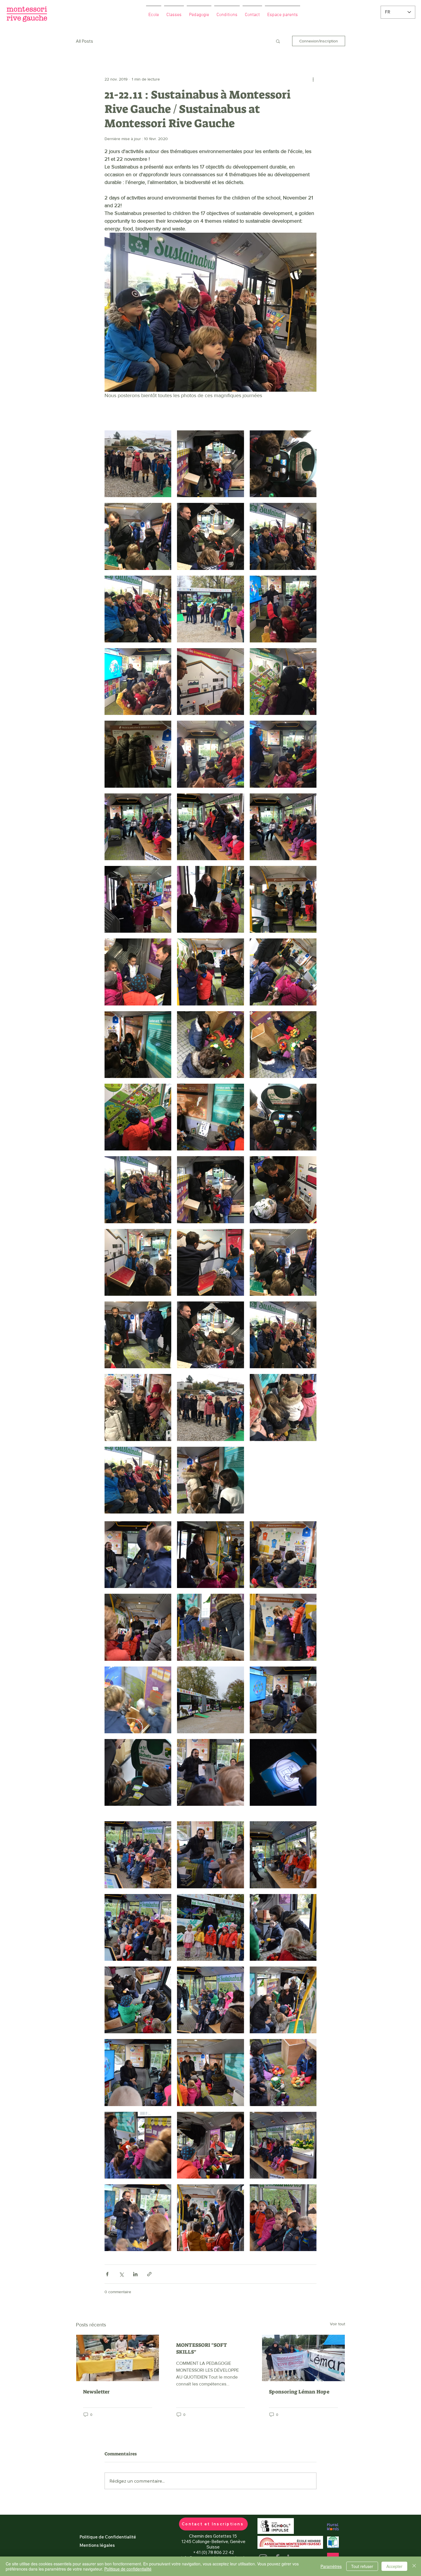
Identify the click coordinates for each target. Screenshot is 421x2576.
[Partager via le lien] (149, 2274)
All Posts (84, 41)
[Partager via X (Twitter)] (121, 2274)
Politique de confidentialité (128, 2569)
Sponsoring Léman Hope (299, 2392)
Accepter (394, 2566)
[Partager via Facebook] (107, 2274)
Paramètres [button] (331, 2566)
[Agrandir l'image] (138, 464)
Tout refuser (362, 2566)
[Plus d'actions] (313, 79)
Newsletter (96, 2392)
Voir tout (338, 2324)
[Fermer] (414, 2566)
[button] (278, 41)
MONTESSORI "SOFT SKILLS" (202, 2348)
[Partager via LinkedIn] (135, 2274)
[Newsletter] (118, 2358)
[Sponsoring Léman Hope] (303, 2358)
